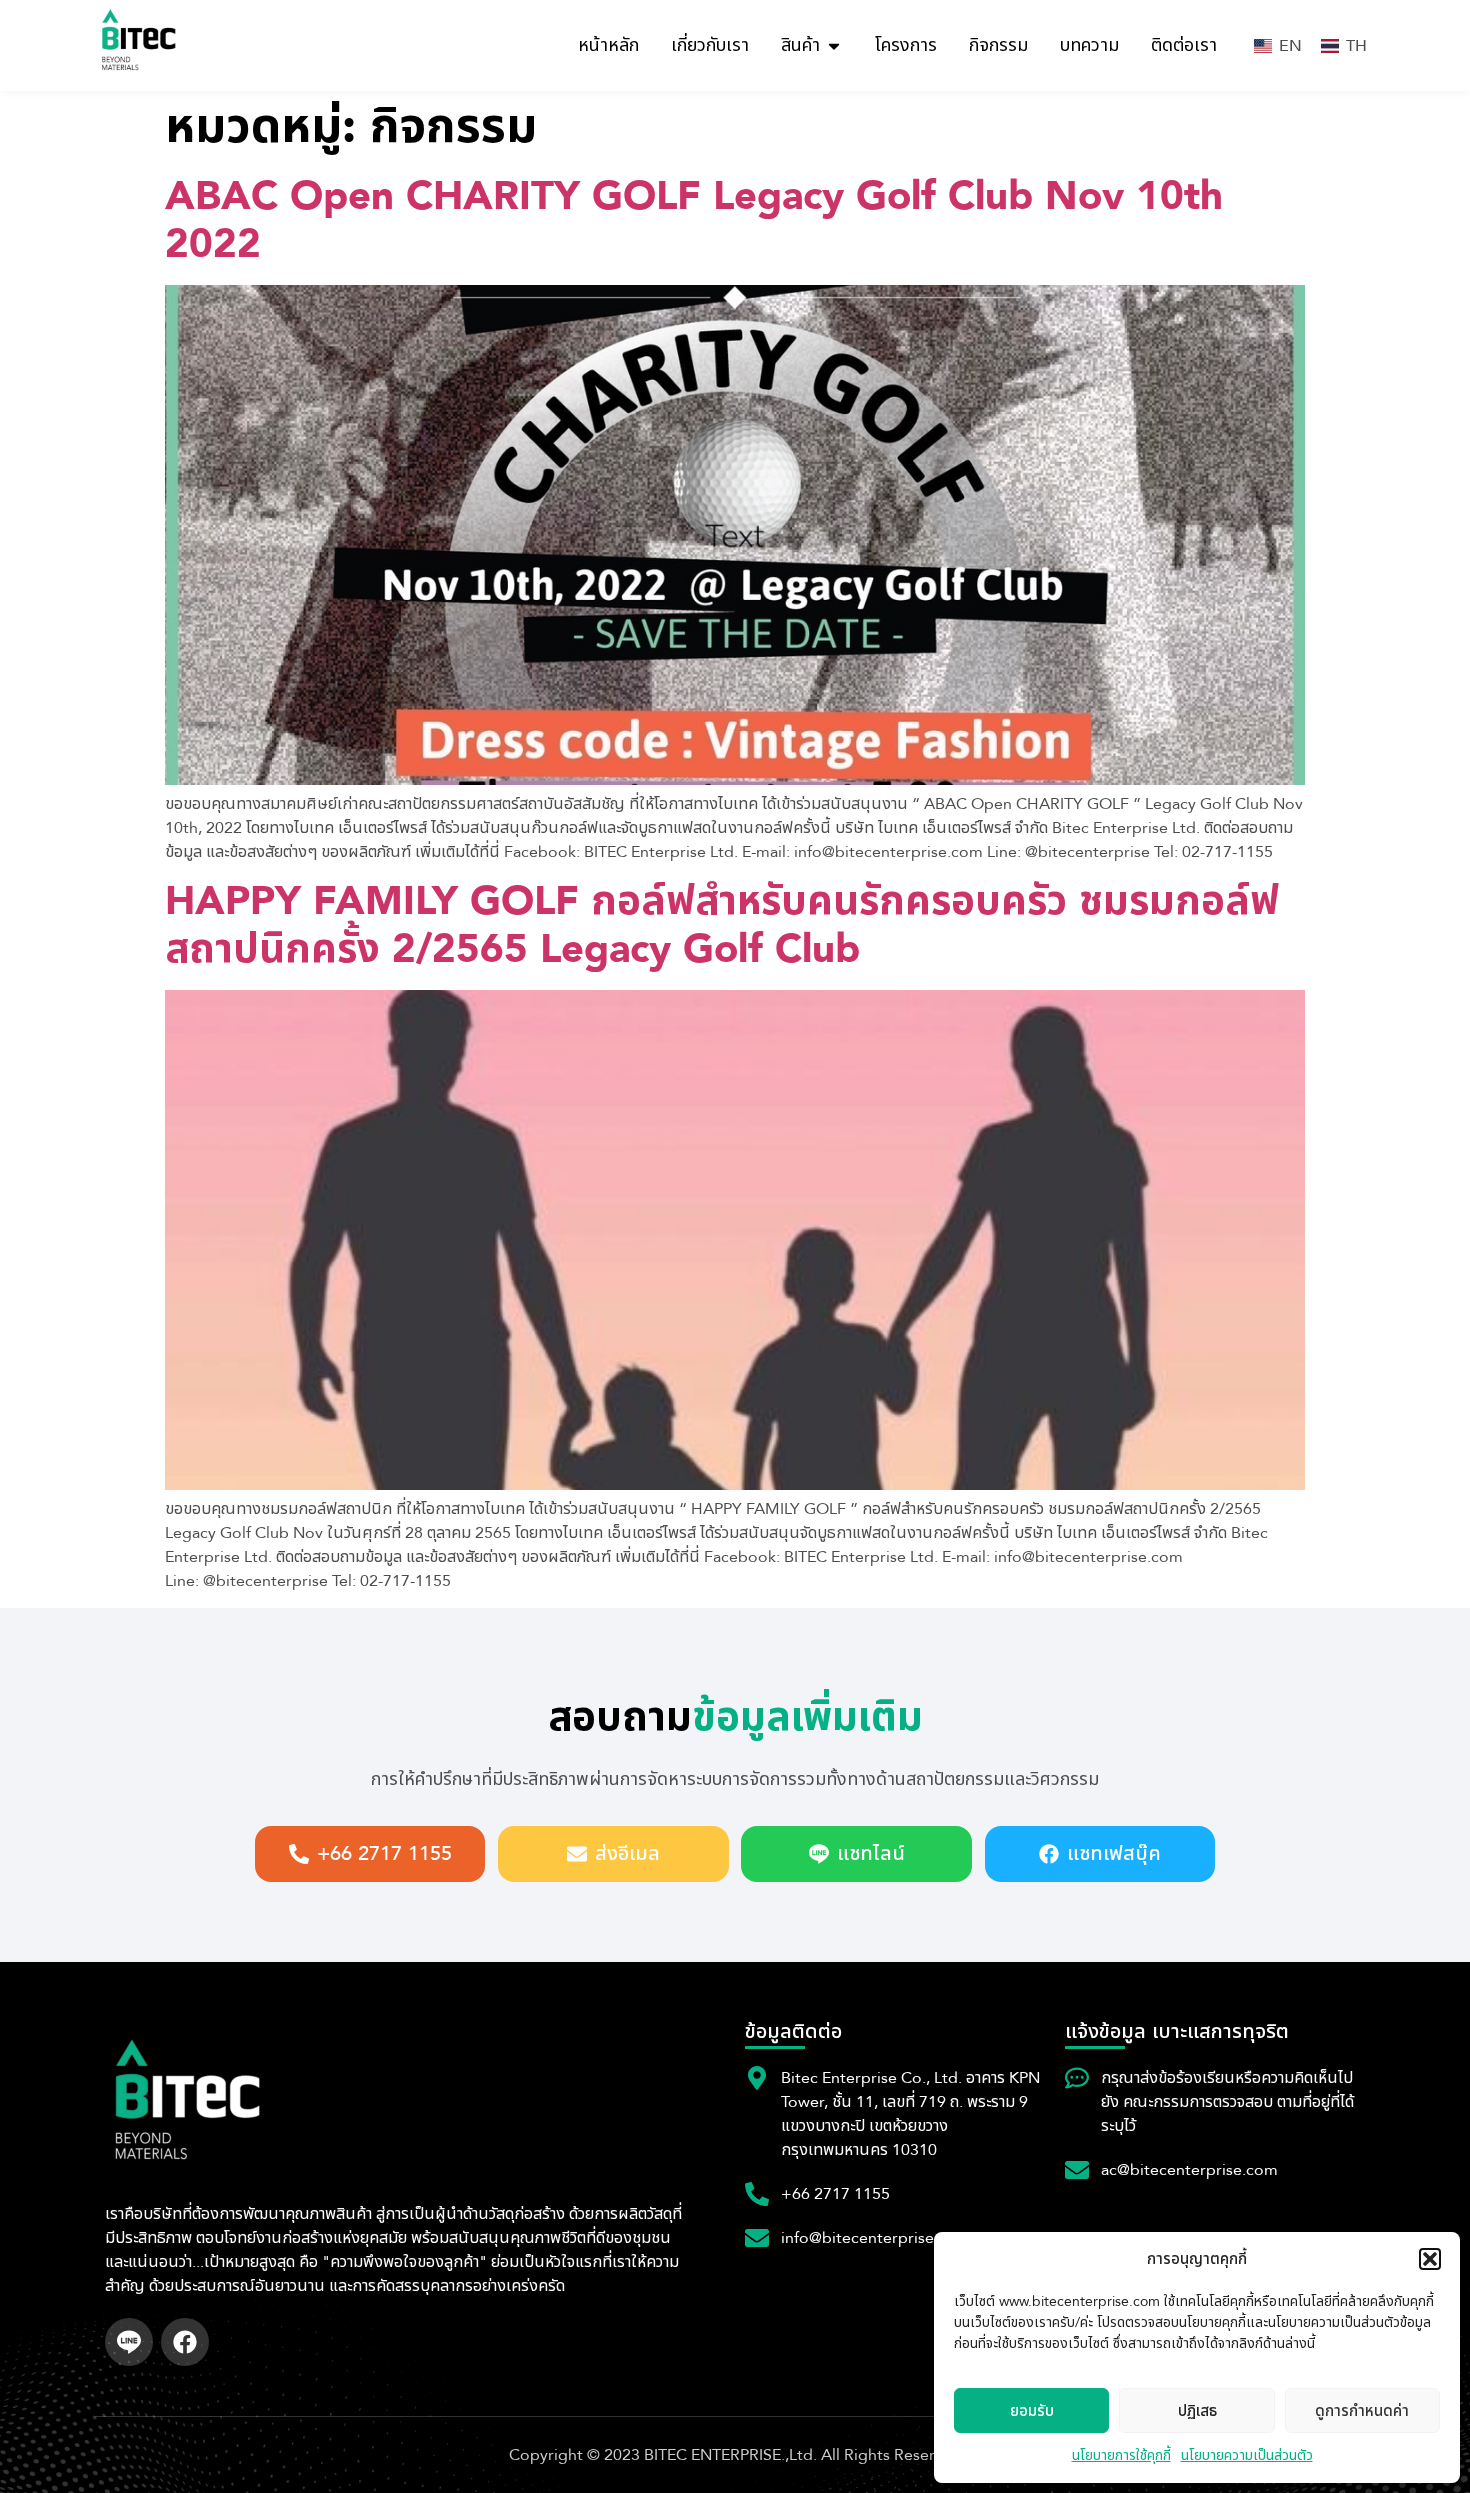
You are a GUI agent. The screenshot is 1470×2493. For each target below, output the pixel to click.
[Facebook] (185, 2342)
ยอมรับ (1032, 2411)
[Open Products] (834, 45)
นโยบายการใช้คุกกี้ (1121, 2455)
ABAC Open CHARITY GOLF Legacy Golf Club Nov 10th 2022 (694, 220)
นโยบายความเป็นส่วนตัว (1247, 2455)
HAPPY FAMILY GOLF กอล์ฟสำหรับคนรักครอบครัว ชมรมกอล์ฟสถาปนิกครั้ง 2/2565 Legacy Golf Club (722, 925)
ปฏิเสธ (1197, 2411)
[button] (1430, 2259)
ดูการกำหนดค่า (1362, 2411)
